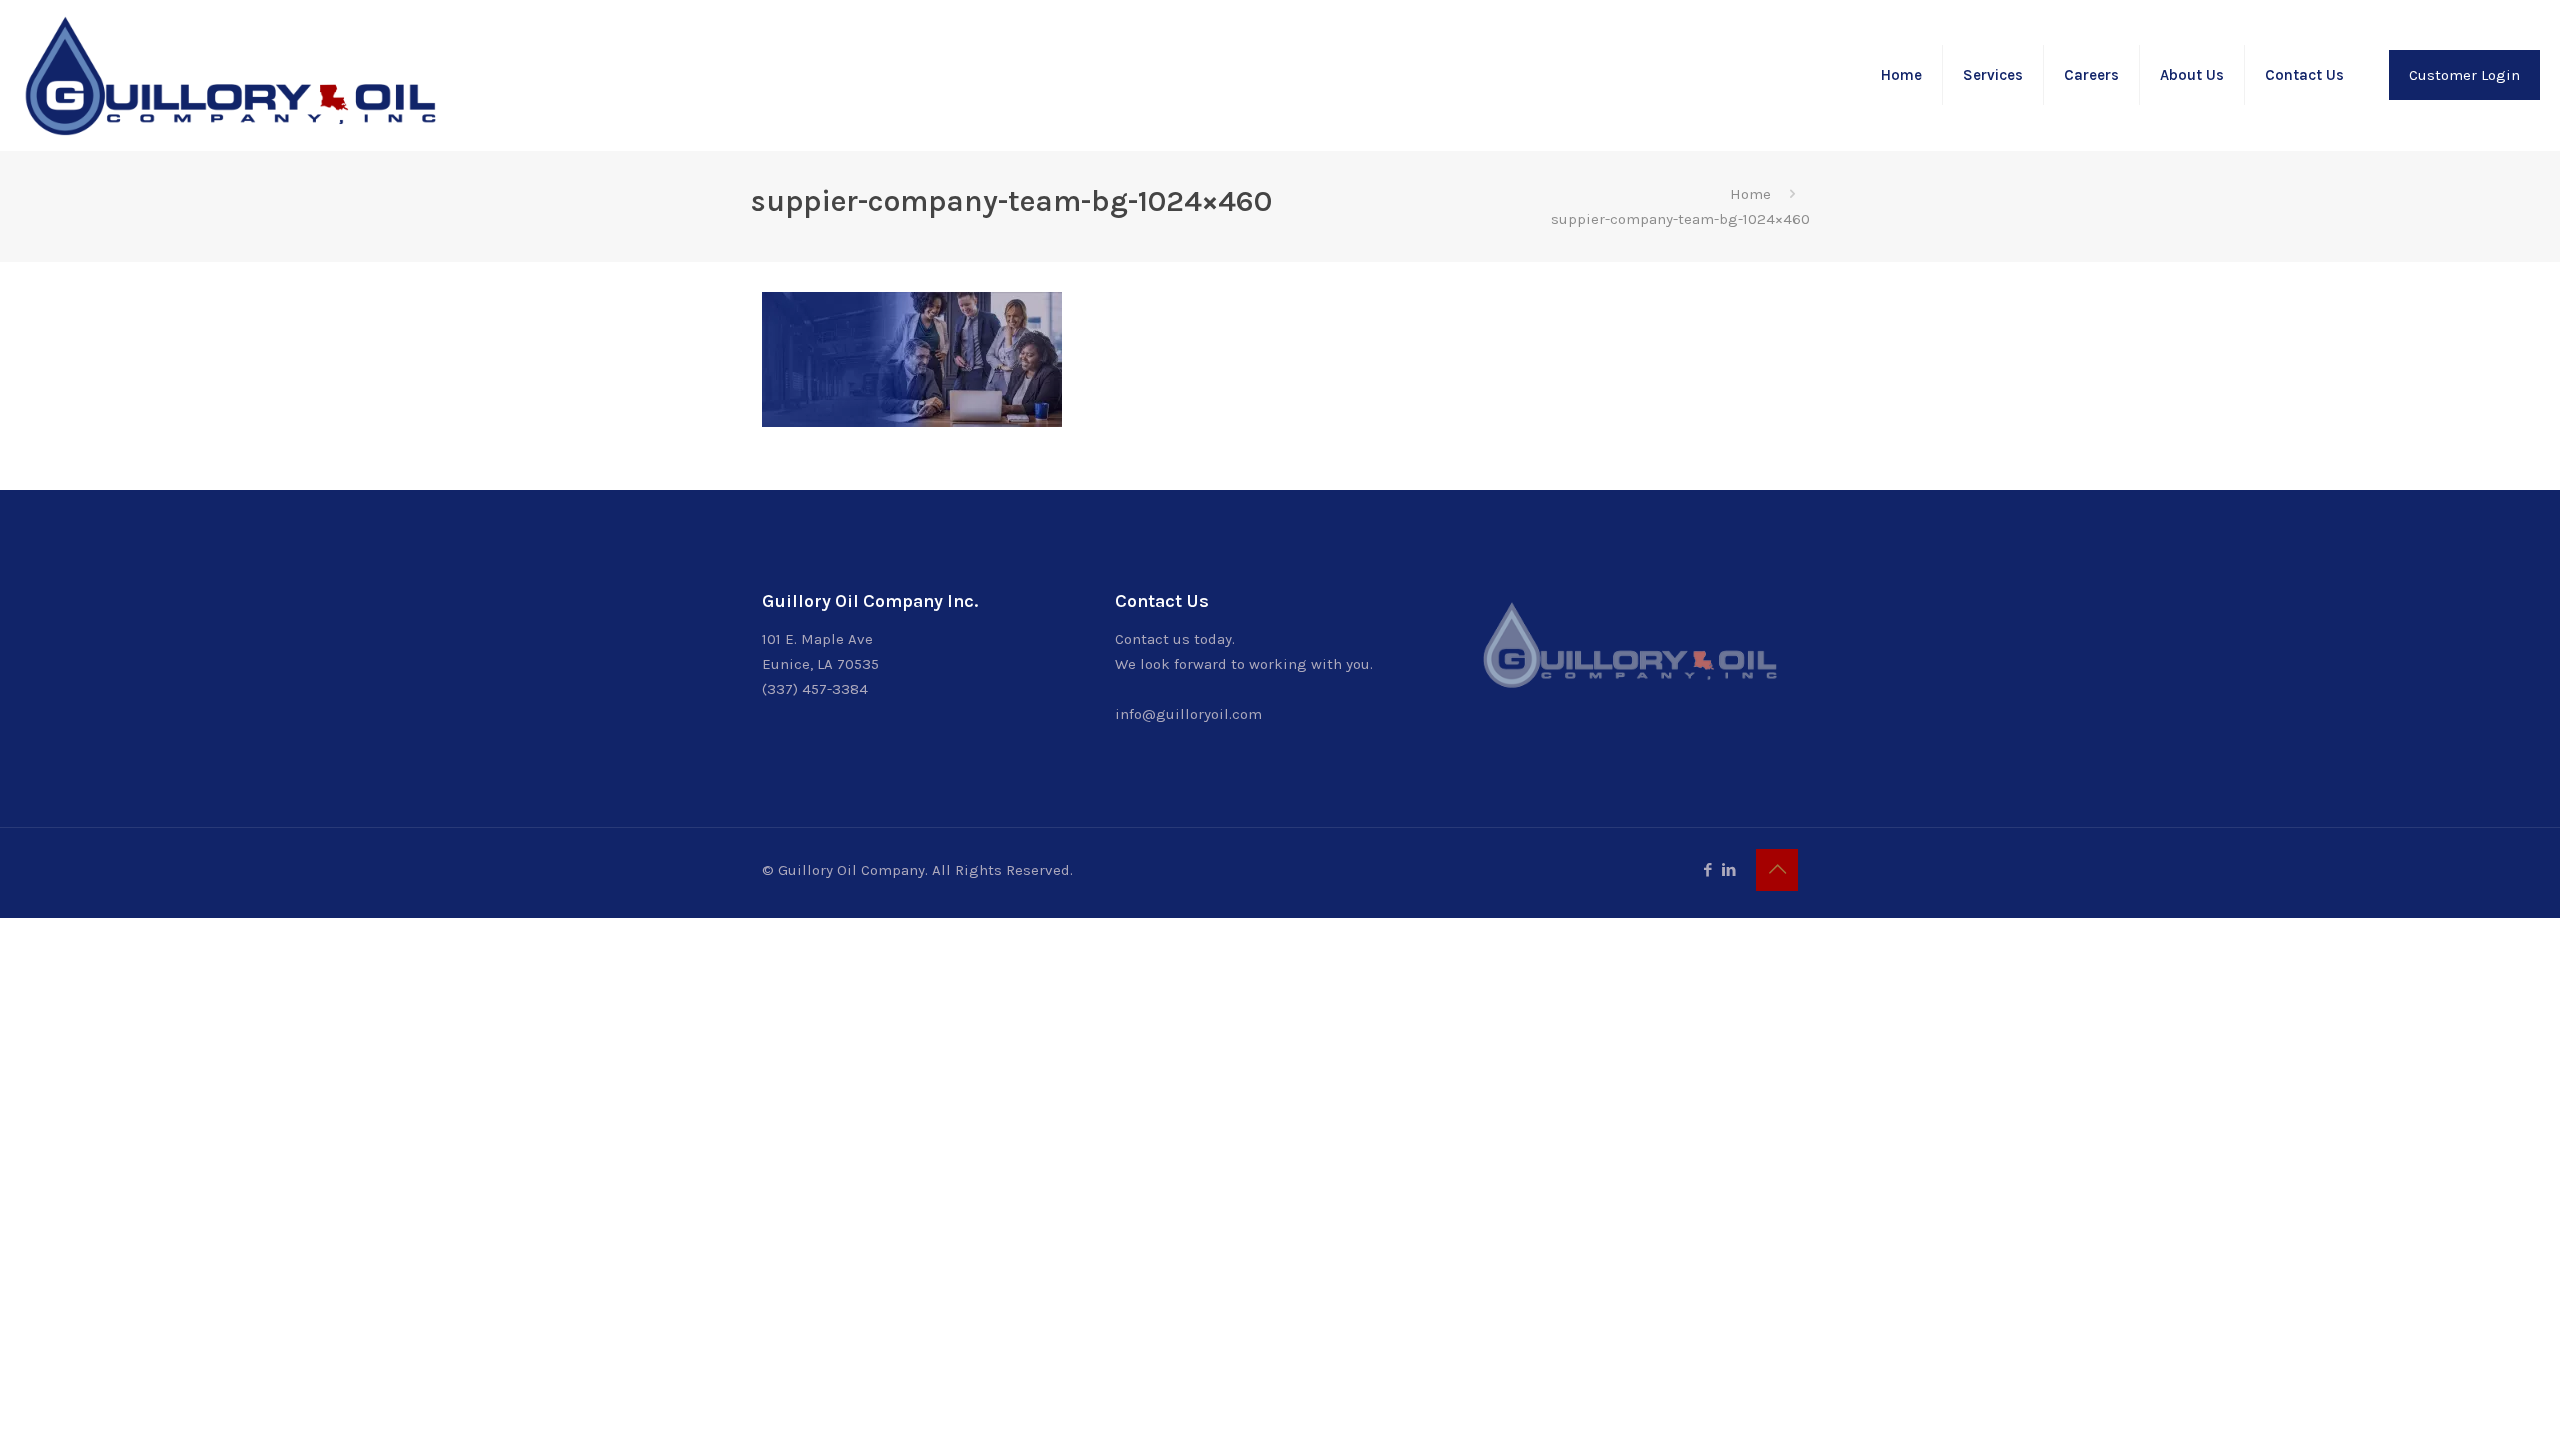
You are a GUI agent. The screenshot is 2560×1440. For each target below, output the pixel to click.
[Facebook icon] (1707, 870)
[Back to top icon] (1777, 870)
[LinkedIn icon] (1728, 870)
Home (1750, 194)
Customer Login (2464, 75)
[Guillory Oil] (230, 75)
